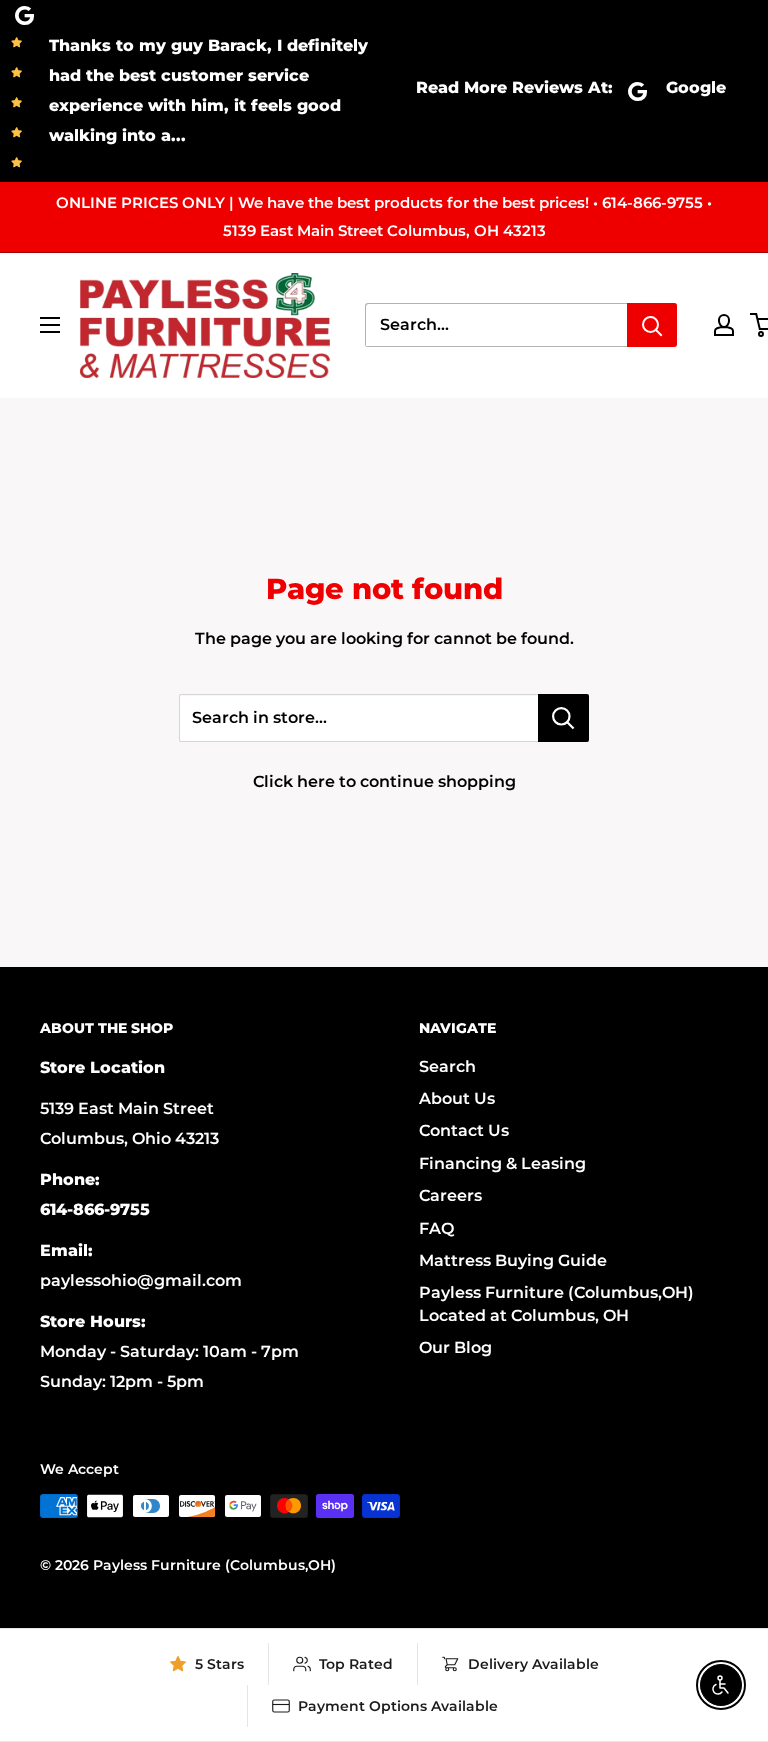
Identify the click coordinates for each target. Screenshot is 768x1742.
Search (447, 1066)
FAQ (436, 1228)
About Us (457, 1098)
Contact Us (464, 1130)
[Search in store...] (563, 718)
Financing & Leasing (502, 1163)
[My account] (724, 325)
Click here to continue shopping (384, 781)
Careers (450, 1195)
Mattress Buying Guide (513, 1260)
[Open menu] (50, 325)
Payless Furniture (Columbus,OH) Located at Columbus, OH (556, 1303)
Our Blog (455, 1347)
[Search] (652, 325)
